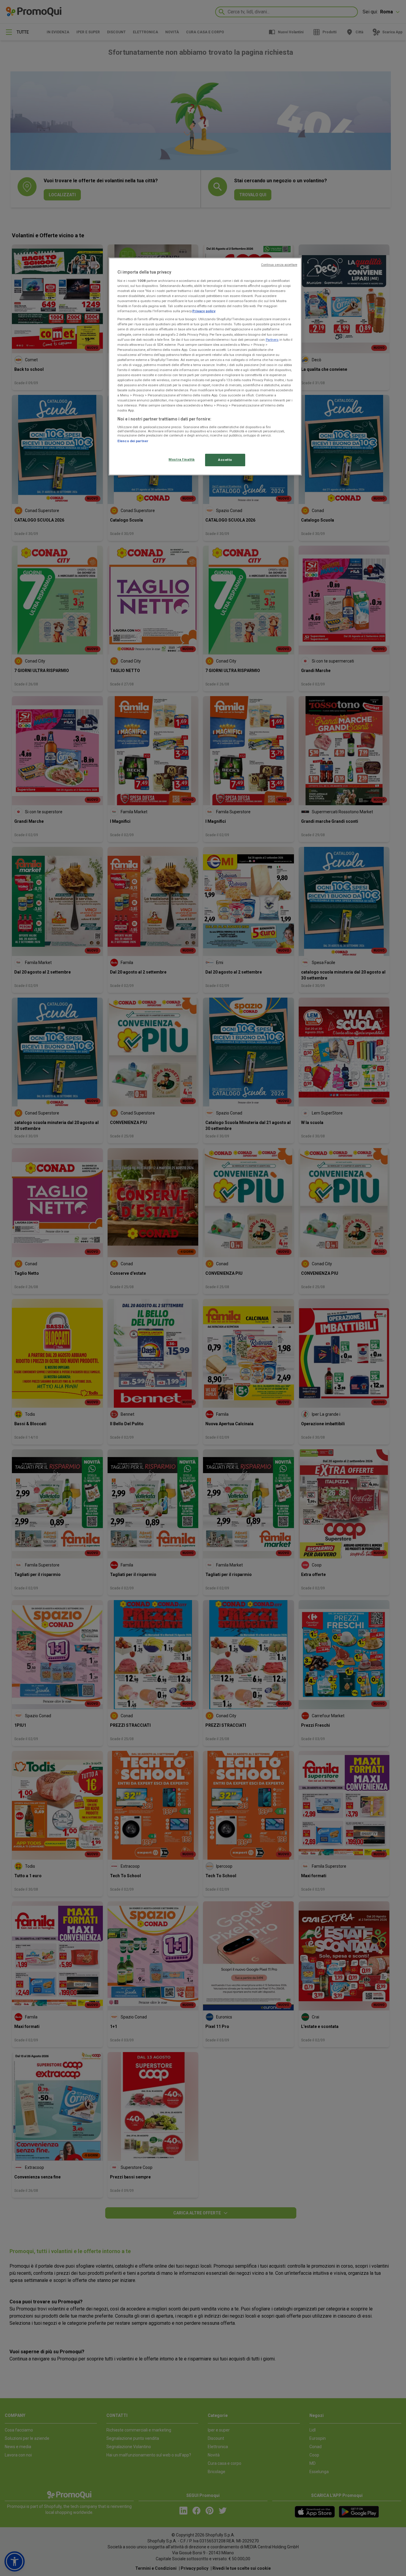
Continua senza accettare (279, 265)
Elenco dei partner (133, 441)
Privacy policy (204, 311)
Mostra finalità (182, 459)
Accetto (225, 460)
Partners (272, 340)
